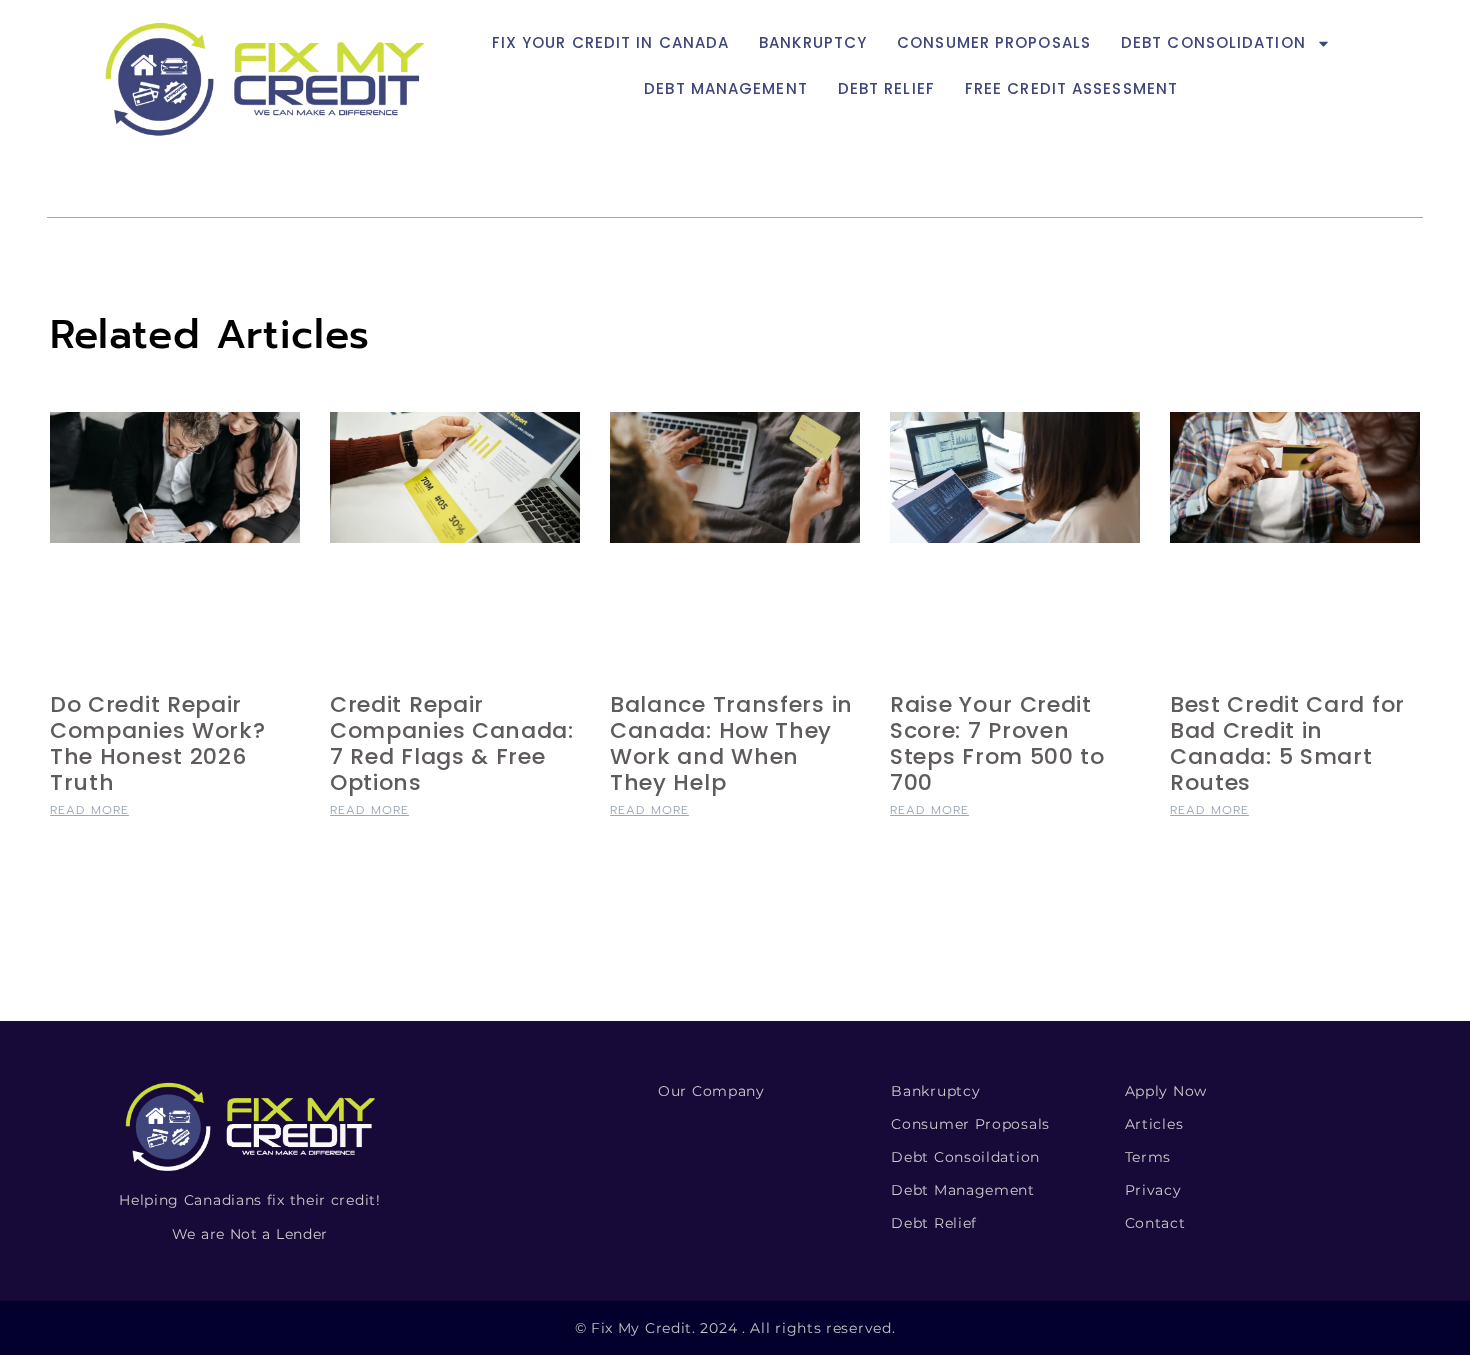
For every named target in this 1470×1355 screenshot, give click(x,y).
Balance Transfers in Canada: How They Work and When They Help (731, 743)
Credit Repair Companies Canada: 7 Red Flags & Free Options (452, 743)
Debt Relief (886, 88)
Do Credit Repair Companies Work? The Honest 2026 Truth (158, 743)
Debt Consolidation (1213, 42)
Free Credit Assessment (1071, 88)
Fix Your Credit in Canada (611, 42)
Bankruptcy (813, 42)
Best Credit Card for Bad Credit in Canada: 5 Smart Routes (1287, 743)
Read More (89, 810)
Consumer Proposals (994, 42)
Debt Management (726, 88)
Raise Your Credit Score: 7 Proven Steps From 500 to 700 (997, 743)
